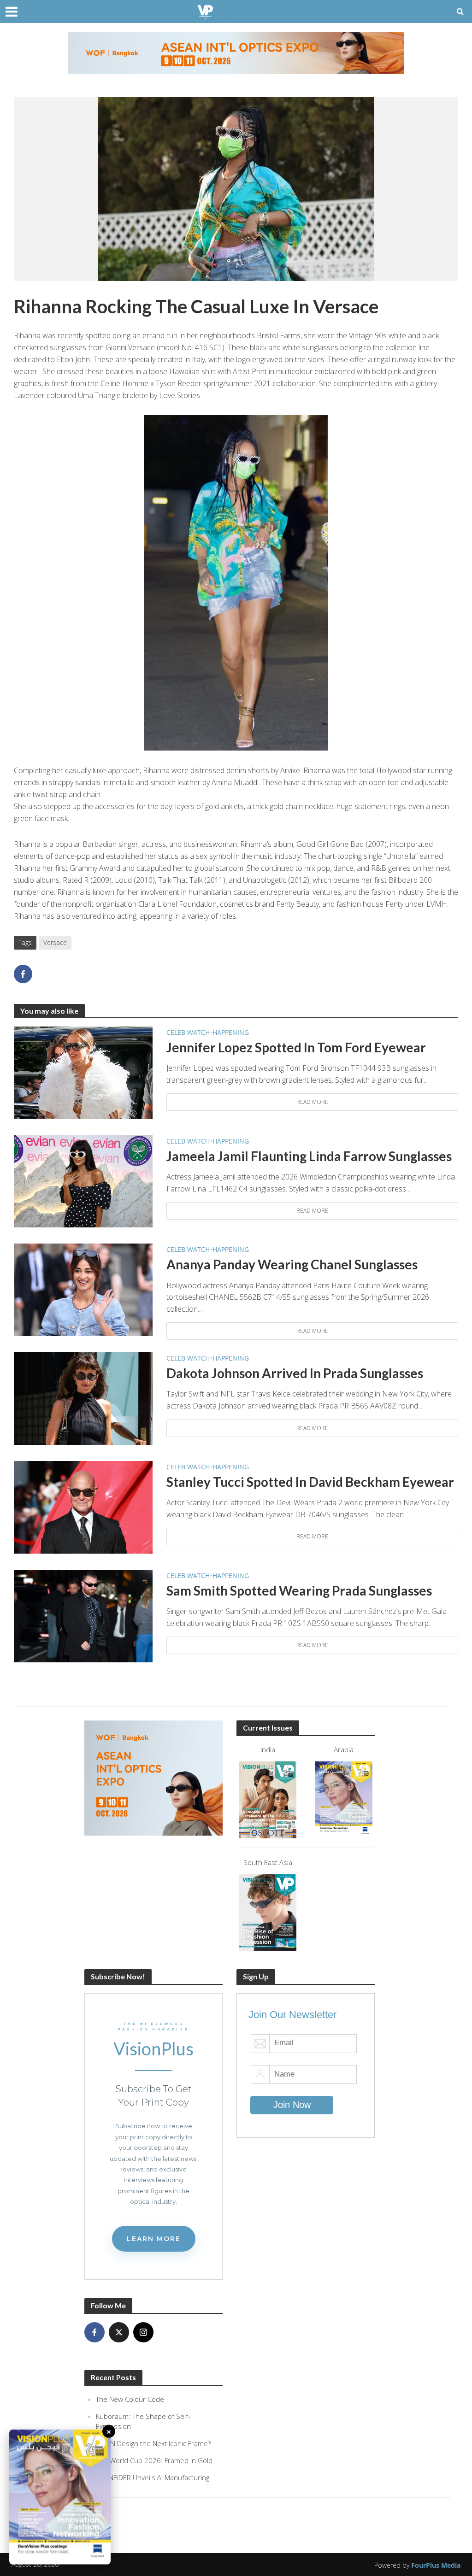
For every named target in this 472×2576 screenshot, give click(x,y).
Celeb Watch (188, 1032)
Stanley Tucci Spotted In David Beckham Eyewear (310, 1482)
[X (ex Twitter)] (119, 2332)
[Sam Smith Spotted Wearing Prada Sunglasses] (83, 1615)
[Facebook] (94, 2332)
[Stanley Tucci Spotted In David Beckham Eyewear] (83, 1507)
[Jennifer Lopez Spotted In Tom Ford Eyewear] (83, 1072)
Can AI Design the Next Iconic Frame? (153, 2443)
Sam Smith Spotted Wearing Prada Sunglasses (299, 1590)
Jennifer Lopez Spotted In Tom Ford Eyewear (296, 1047)
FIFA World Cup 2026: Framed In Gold (154, 2460)
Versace (55, 942)
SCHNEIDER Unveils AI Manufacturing (153, 2477)
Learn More (154, 2239)
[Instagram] (143, 2332)
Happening (231, 1032)
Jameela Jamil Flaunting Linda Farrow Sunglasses (309, 1156)
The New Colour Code (130, 2399)
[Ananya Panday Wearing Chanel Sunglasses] (83, 1289)
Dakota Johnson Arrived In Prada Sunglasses (295, 1373)
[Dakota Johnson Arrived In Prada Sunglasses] (83, 1398)
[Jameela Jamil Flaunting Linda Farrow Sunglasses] (83, 1180)
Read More (312, 1102)
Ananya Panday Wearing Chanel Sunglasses (292, 1264)
